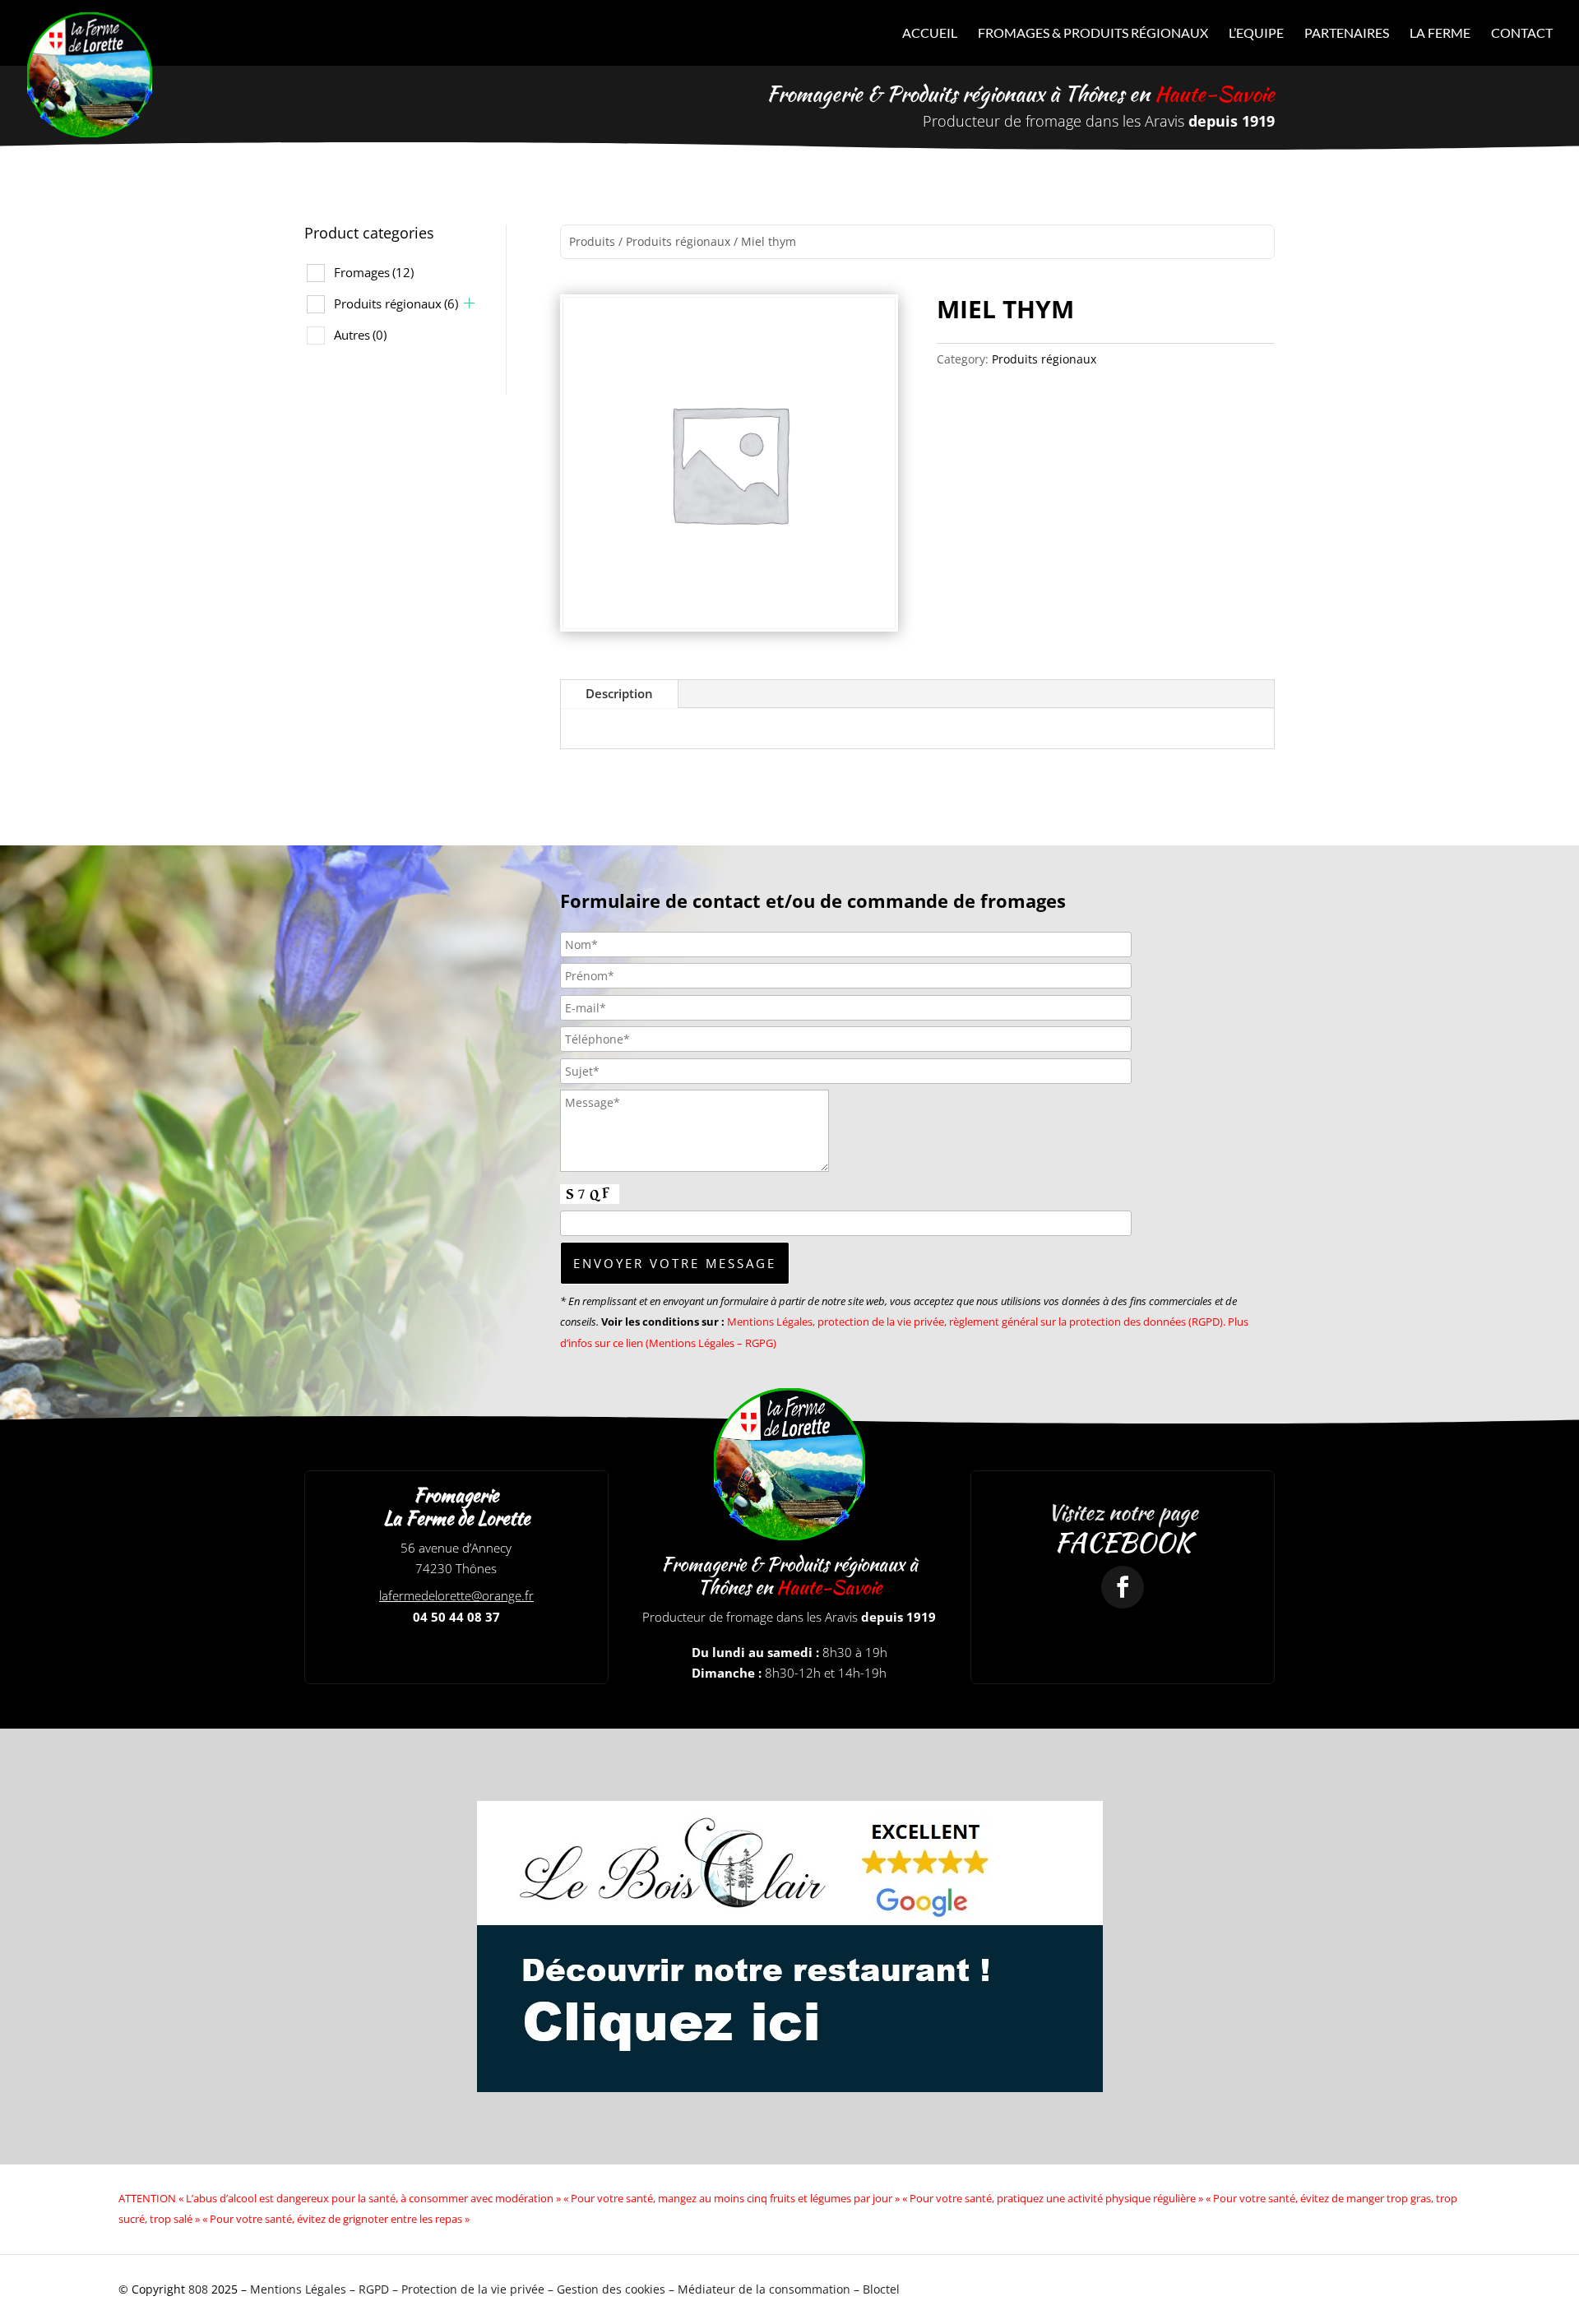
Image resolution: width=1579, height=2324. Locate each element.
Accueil (930, 34)
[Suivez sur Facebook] (1123, 1587)
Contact (1522, 34)
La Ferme (1440, 34)
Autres (360, 335)
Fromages (374, 272)
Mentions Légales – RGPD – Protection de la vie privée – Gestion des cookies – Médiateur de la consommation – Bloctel (575, 2289)
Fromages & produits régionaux (1093, 34)
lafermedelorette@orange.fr (456, 1595)
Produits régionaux (396, 303)
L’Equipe (1256, 34)
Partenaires (1347, 34)
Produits (592, 241)
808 (198, 2289)
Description (619, 693)
